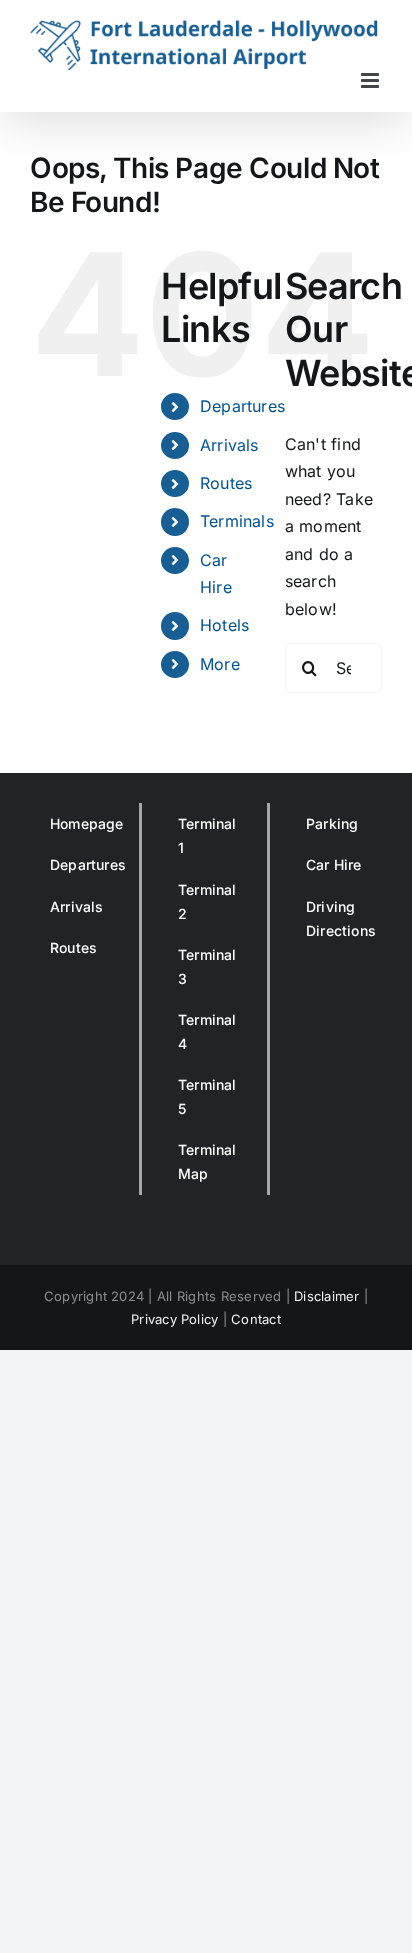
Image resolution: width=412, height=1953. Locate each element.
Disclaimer (326, 1296)
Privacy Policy (174, 1319)
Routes (226, 483)
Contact (256, 1319)
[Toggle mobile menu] (371, 80)
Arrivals (229, 445)
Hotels (224, 625)
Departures (242, 406)
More (220, 664)
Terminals (237, 521)
